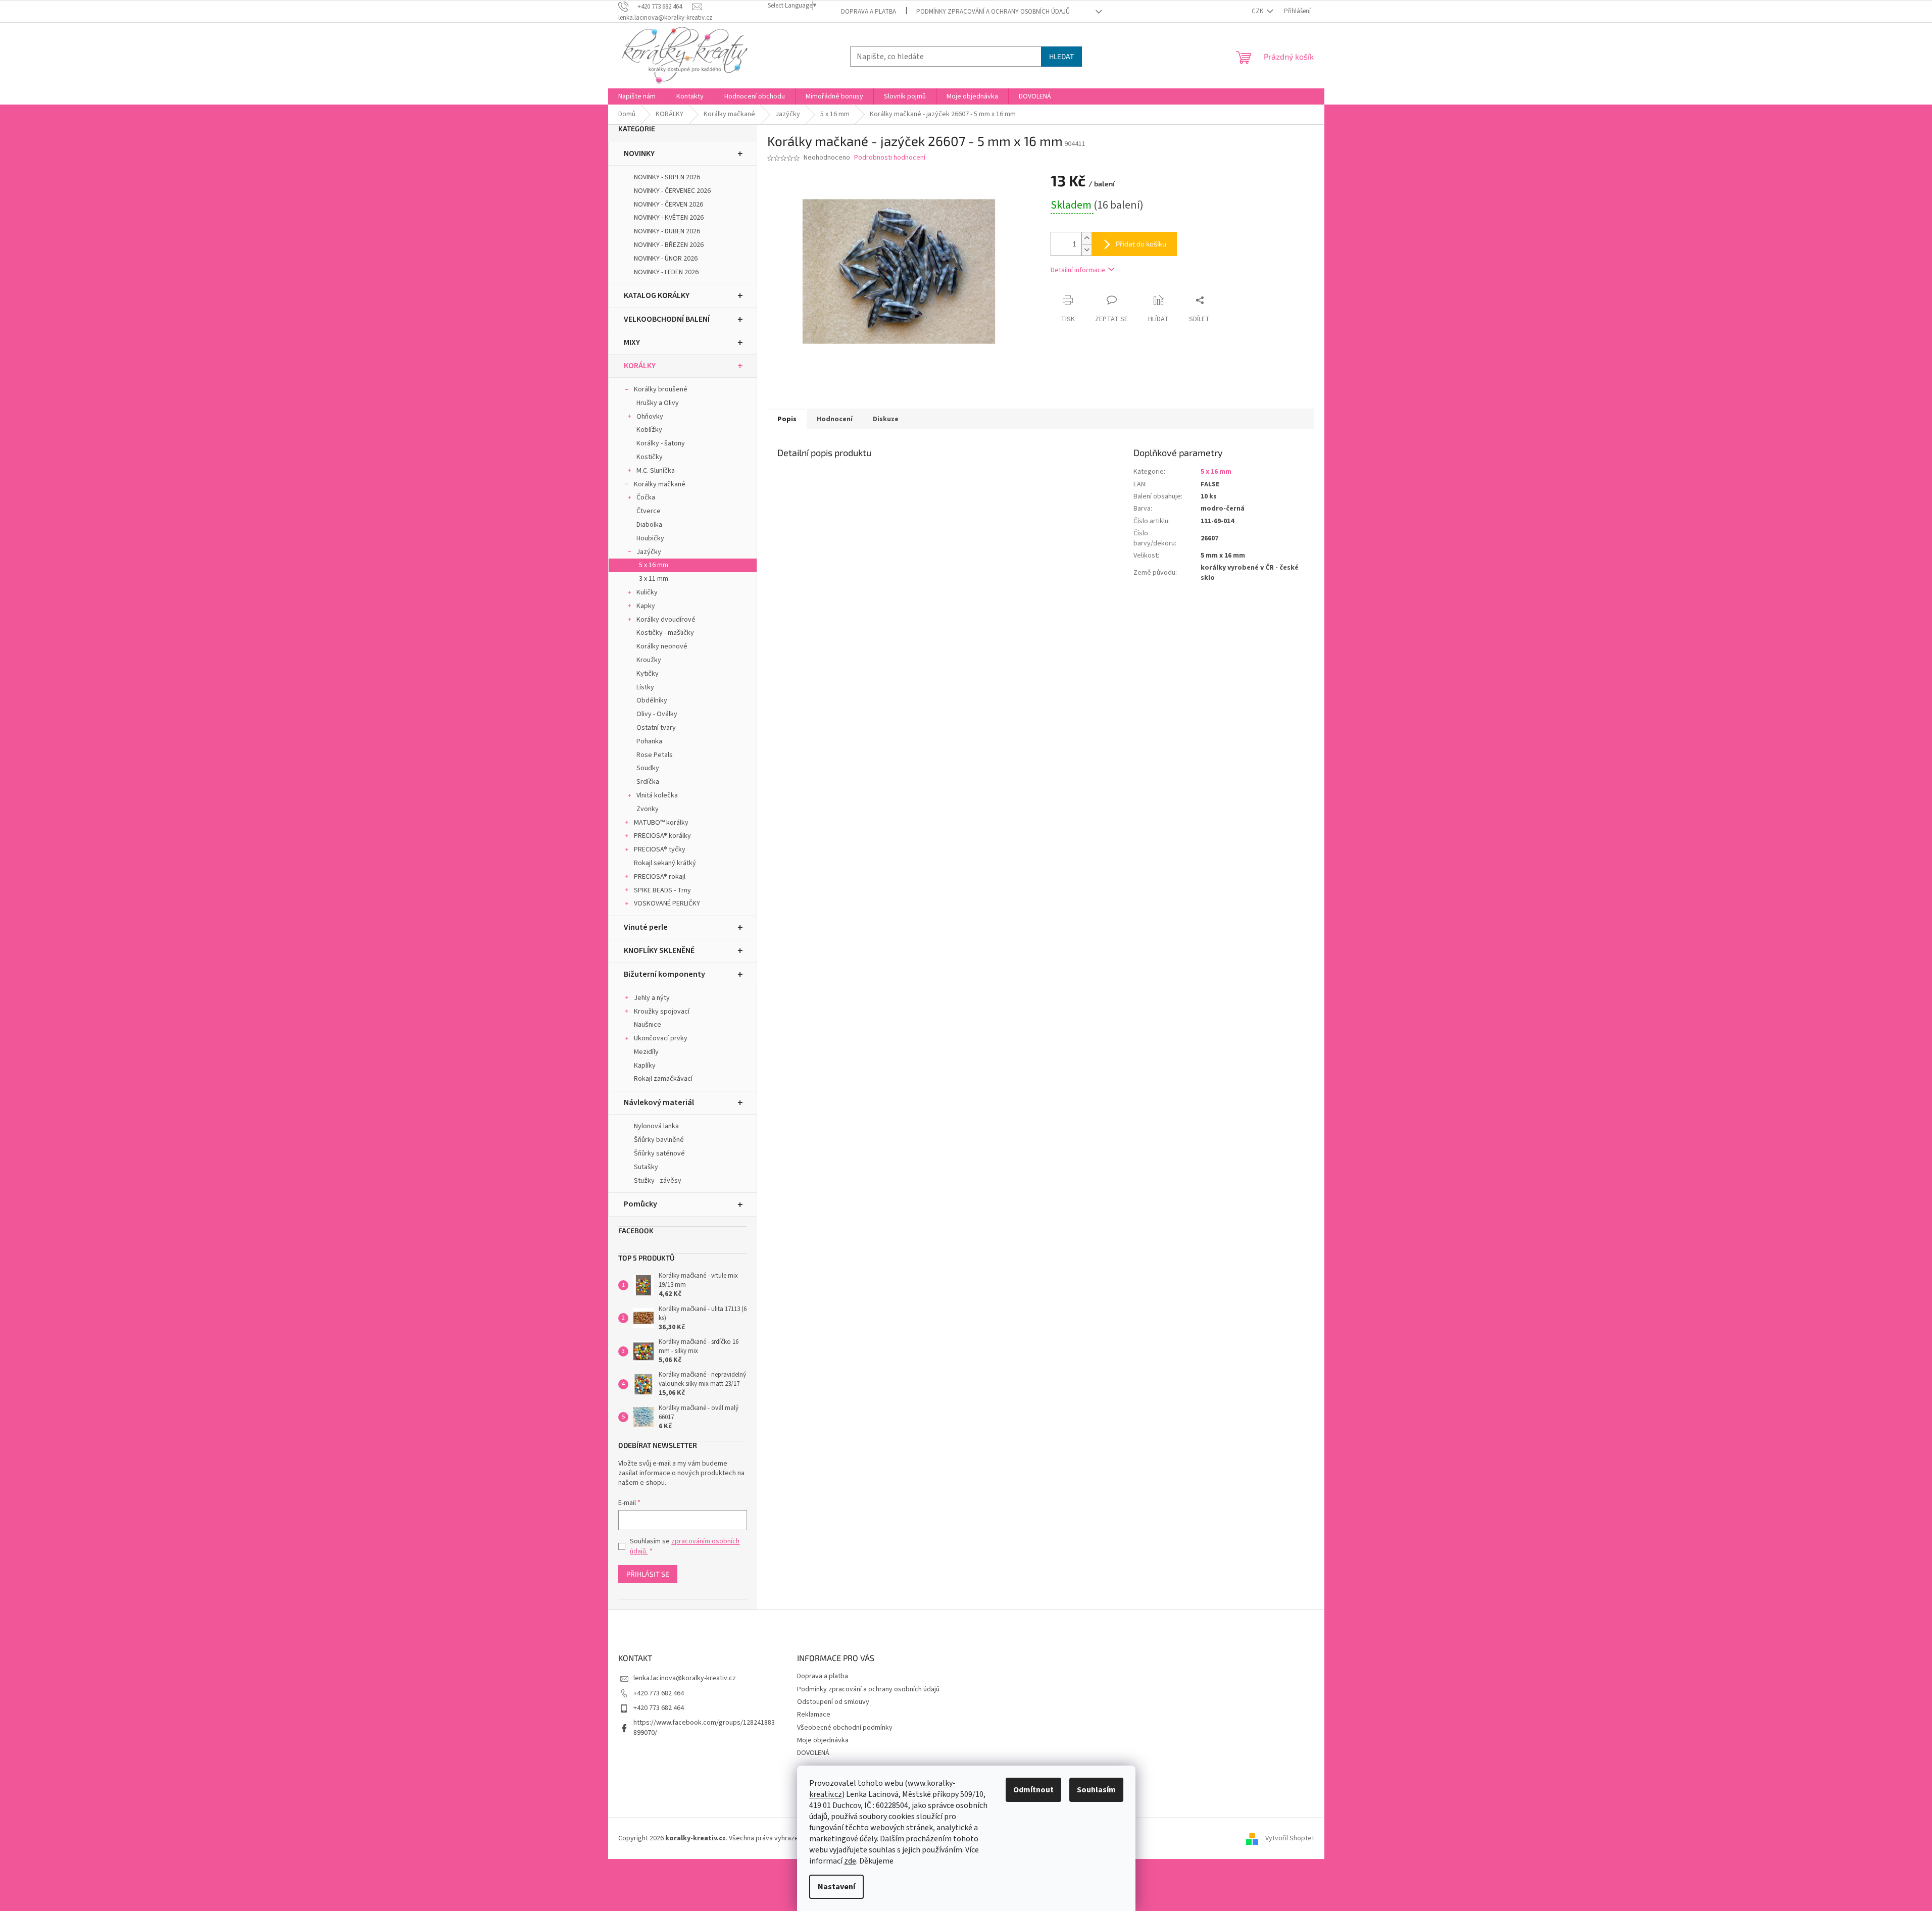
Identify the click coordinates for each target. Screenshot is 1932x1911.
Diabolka (649, 525)
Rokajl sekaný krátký (665, 863)
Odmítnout (1033, 1790)
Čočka (646, 497)
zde (850, 1861)
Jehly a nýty (652, 998)
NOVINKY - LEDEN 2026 (666, 272)
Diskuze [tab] (886, 419)
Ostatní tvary (656, 728)
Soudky (648, 768)
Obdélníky (652, 700)
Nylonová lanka (656, 1126)
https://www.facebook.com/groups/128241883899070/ (704, 1727)
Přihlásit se (648, 1574)
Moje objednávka (823, 1740)
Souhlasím (1096, 1790)
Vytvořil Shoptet (1290, 1838)
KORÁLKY (640, 366)
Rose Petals (655, 755)
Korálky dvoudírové (666, 620)
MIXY (632, 342)
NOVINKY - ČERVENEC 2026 (672, 191)
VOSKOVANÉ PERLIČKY (667, 903)
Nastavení (836, 1887)
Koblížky (649, 430)
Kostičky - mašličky (665, 633)
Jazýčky (649, 552)
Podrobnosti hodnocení (890, 158)
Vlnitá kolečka (657, 795)
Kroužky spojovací (662, 1012)
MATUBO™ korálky (661, 823)
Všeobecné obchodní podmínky (845, 1728)
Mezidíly (646, 1052)
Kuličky (647, 592)
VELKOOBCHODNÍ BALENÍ (667, 319)
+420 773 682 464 (659, 1693)
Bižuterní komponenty (664, 974)
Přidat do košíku (1141, 244)
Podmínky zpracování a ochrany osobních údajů (993, 12)
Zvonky (648, 809)
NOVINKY (639, 154)
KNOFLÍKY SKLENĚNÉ (659, 950)
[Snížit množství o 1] (1086, 250)
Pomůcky (640, 1204)
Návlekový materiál (659, 1102)
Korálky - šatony (661, 443)
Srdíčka (648, 782)
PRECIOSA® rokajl (660, 877)
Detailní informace (1078, 270)
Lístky (645, 687)
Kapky (646, 606)
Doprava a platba (869, 12)
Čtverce (649, 511)
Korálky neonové (662, 646)
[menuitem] (637, 96)
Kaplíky (645, 1066)
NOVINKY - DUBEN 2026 (667, 231)
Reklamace (814, 1715)
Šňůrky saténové (659, 1153)
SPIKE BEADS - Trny (662, 890)
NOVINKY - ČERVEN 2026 (668, 205)
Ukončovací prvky (661, 1038)
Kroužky (649, 660)
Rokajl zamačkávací (663, 1079)
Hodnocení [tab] (835, 419)
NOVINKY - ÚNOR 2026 (666, 259)
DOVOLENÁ (813, 1753)
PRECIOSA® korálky (662, 836)
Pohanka (649, 741)
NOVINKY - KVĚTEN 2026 (669, 218)
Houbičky (650, 538)
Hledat (1061, 56)
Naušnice (648, 1025)
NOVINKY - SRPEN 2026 (667, 177)
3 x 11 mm (654, 579)
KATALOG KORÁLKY (657, 295)
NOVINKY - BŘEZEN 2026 (669, 245)
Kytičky (648, 674)
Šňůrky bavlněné (659, 1140)
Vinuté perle (646, 927)
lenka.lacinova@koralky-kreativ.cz (685, 1678)
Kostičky (650, 457)
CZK (1258, 11)
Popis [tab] (787, 419)
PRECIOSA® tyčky (660, 849)
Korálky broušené (661, 389)
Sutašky (646, 1167)
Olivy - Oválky (657, 714)
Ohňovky (650, 417)
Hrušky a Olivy (658, 403)
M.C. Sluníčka (656, 471)
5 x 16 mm (654, 565)
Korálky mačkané (660, 484)
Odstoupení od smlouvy (833, 1702)
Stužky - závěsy (658, 1181)
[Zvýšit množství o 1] (1086, 238)
